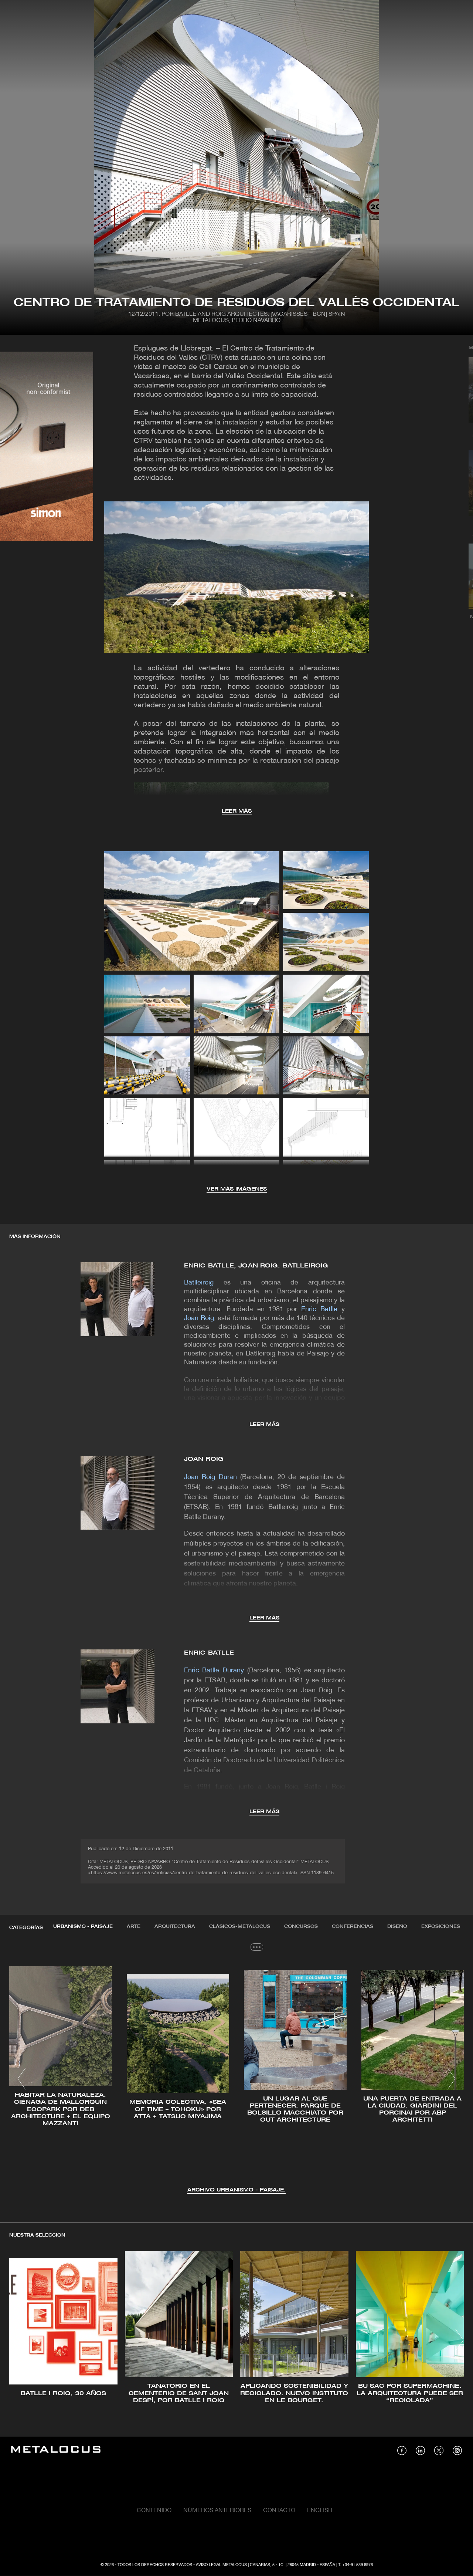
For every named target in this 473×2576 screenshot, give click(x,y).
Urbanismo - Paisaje (83, 1927)
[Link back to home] (56, 2450)
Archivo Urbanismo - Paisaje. (236, 2190)
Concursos (301, 1927)
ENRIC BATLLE (209, 1653)
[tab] (83, 1927)
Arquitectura (175, 1927)
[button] (22, 2079)
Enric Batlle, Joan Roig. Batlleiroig (256, 1266)
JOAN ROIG (204, 1459)
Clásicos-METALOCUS (240, 1927)
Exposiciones (441, 1927)
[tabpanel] (236, 2080)
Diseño (397, 1927)
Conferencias (353, 1927)
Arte (134, 1927)
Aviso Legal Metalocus (221, 2565)
